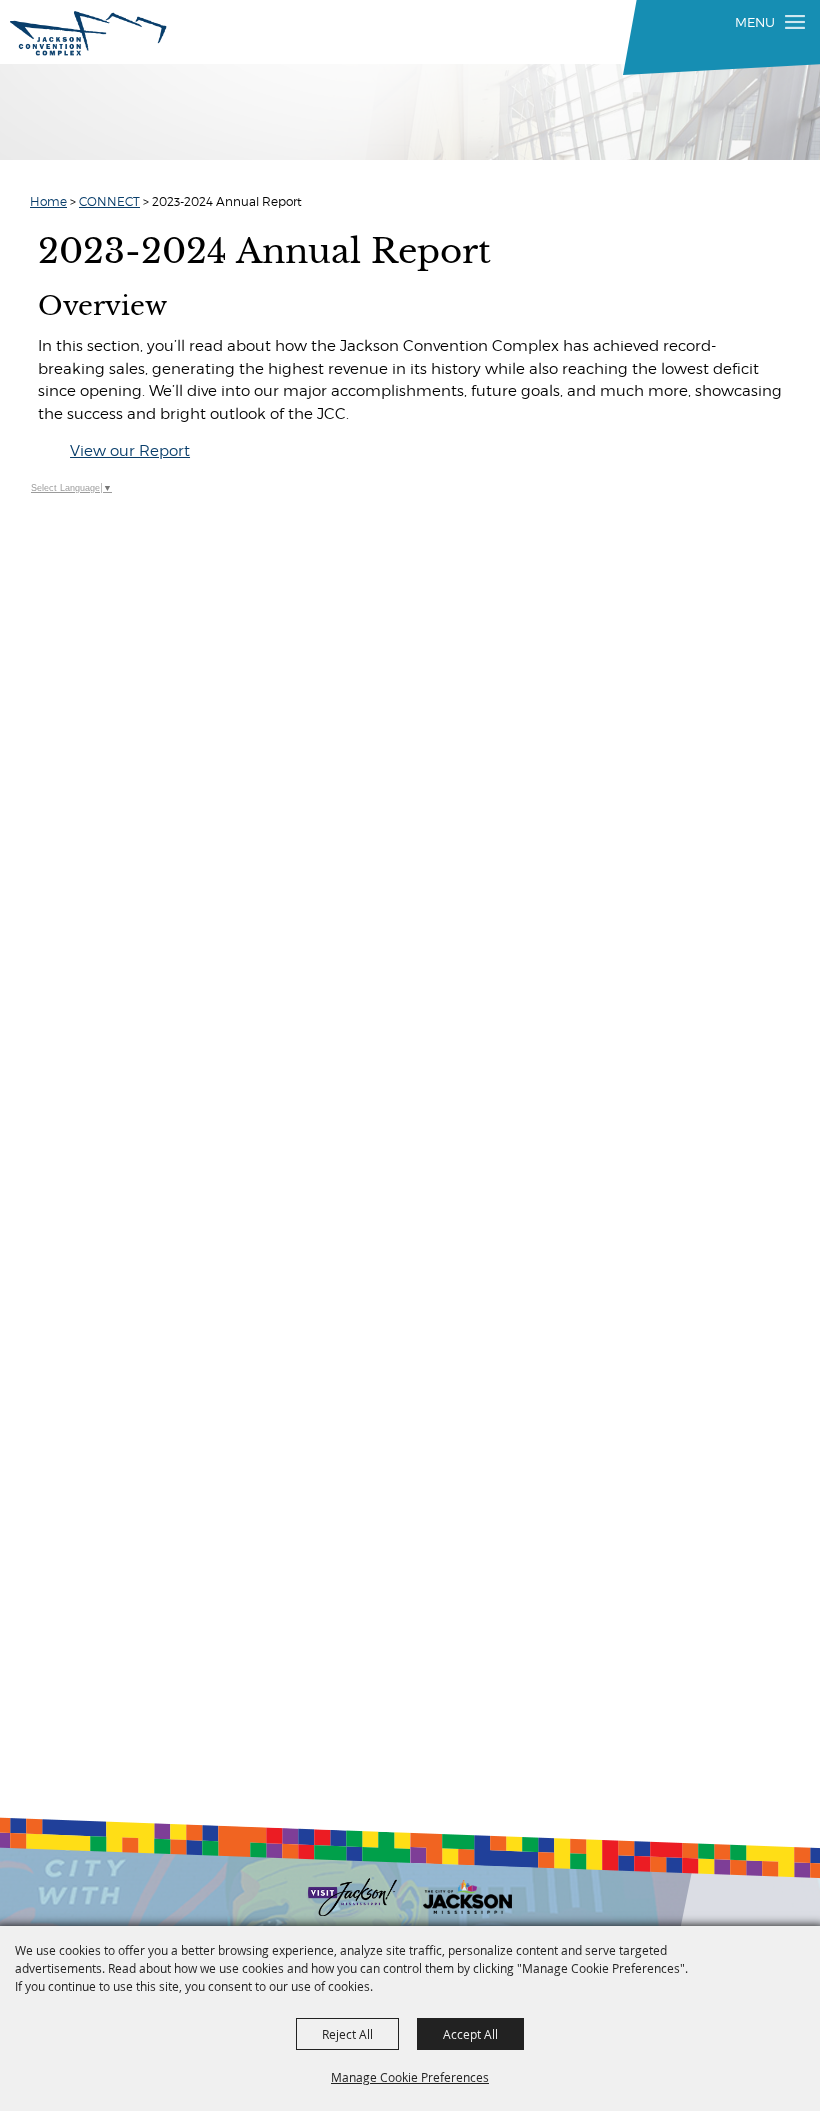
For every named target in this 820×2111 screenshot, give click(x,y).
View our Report (130, 451)
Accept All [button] (470, 2034)
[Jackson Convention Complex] (88, 33)
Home (48, 201)
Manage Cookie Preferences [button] (410, 2077)
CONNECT (109, 201)
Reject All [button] (347, 2034)
